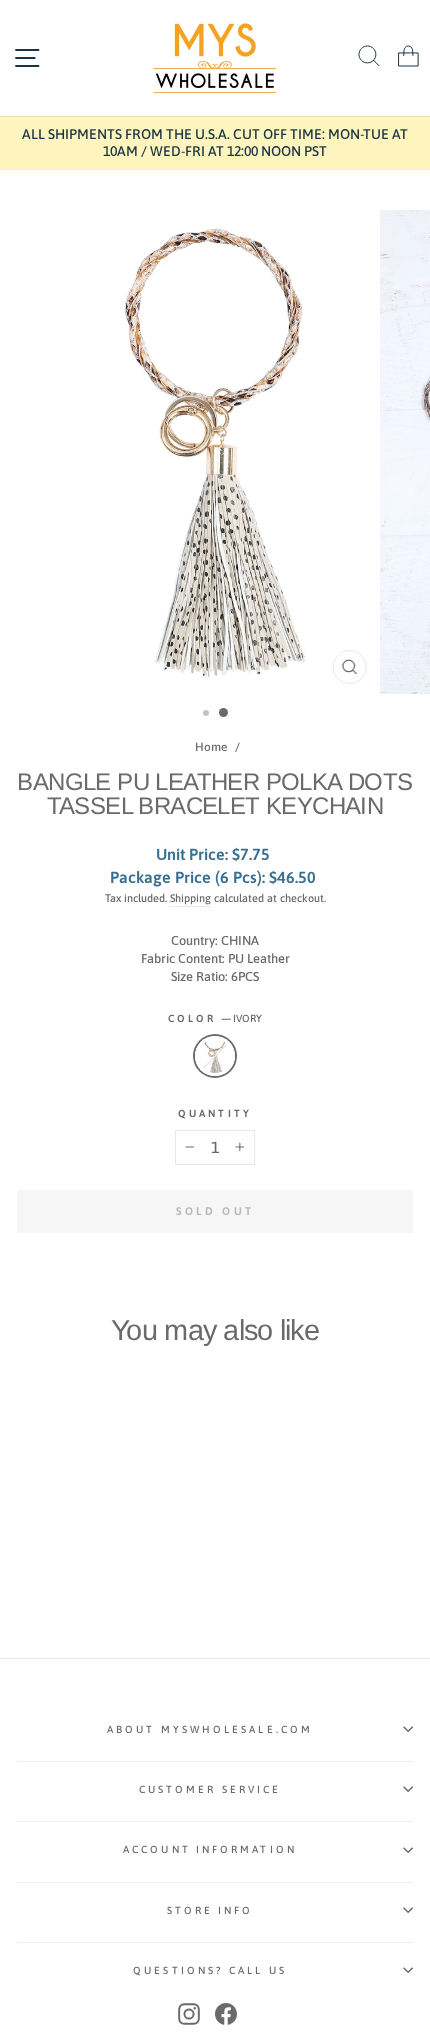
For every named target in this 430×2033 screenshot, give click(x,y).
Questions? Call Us (210, 1970)
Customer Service (210, 1789)
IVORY (215, 1056)
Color (215, 1018)
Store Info (210, 1910)
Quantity (215, 1113)
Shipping (190, 898)
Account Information (210, 1849)
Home (211, 747)
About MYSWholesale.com (210, 1729)
